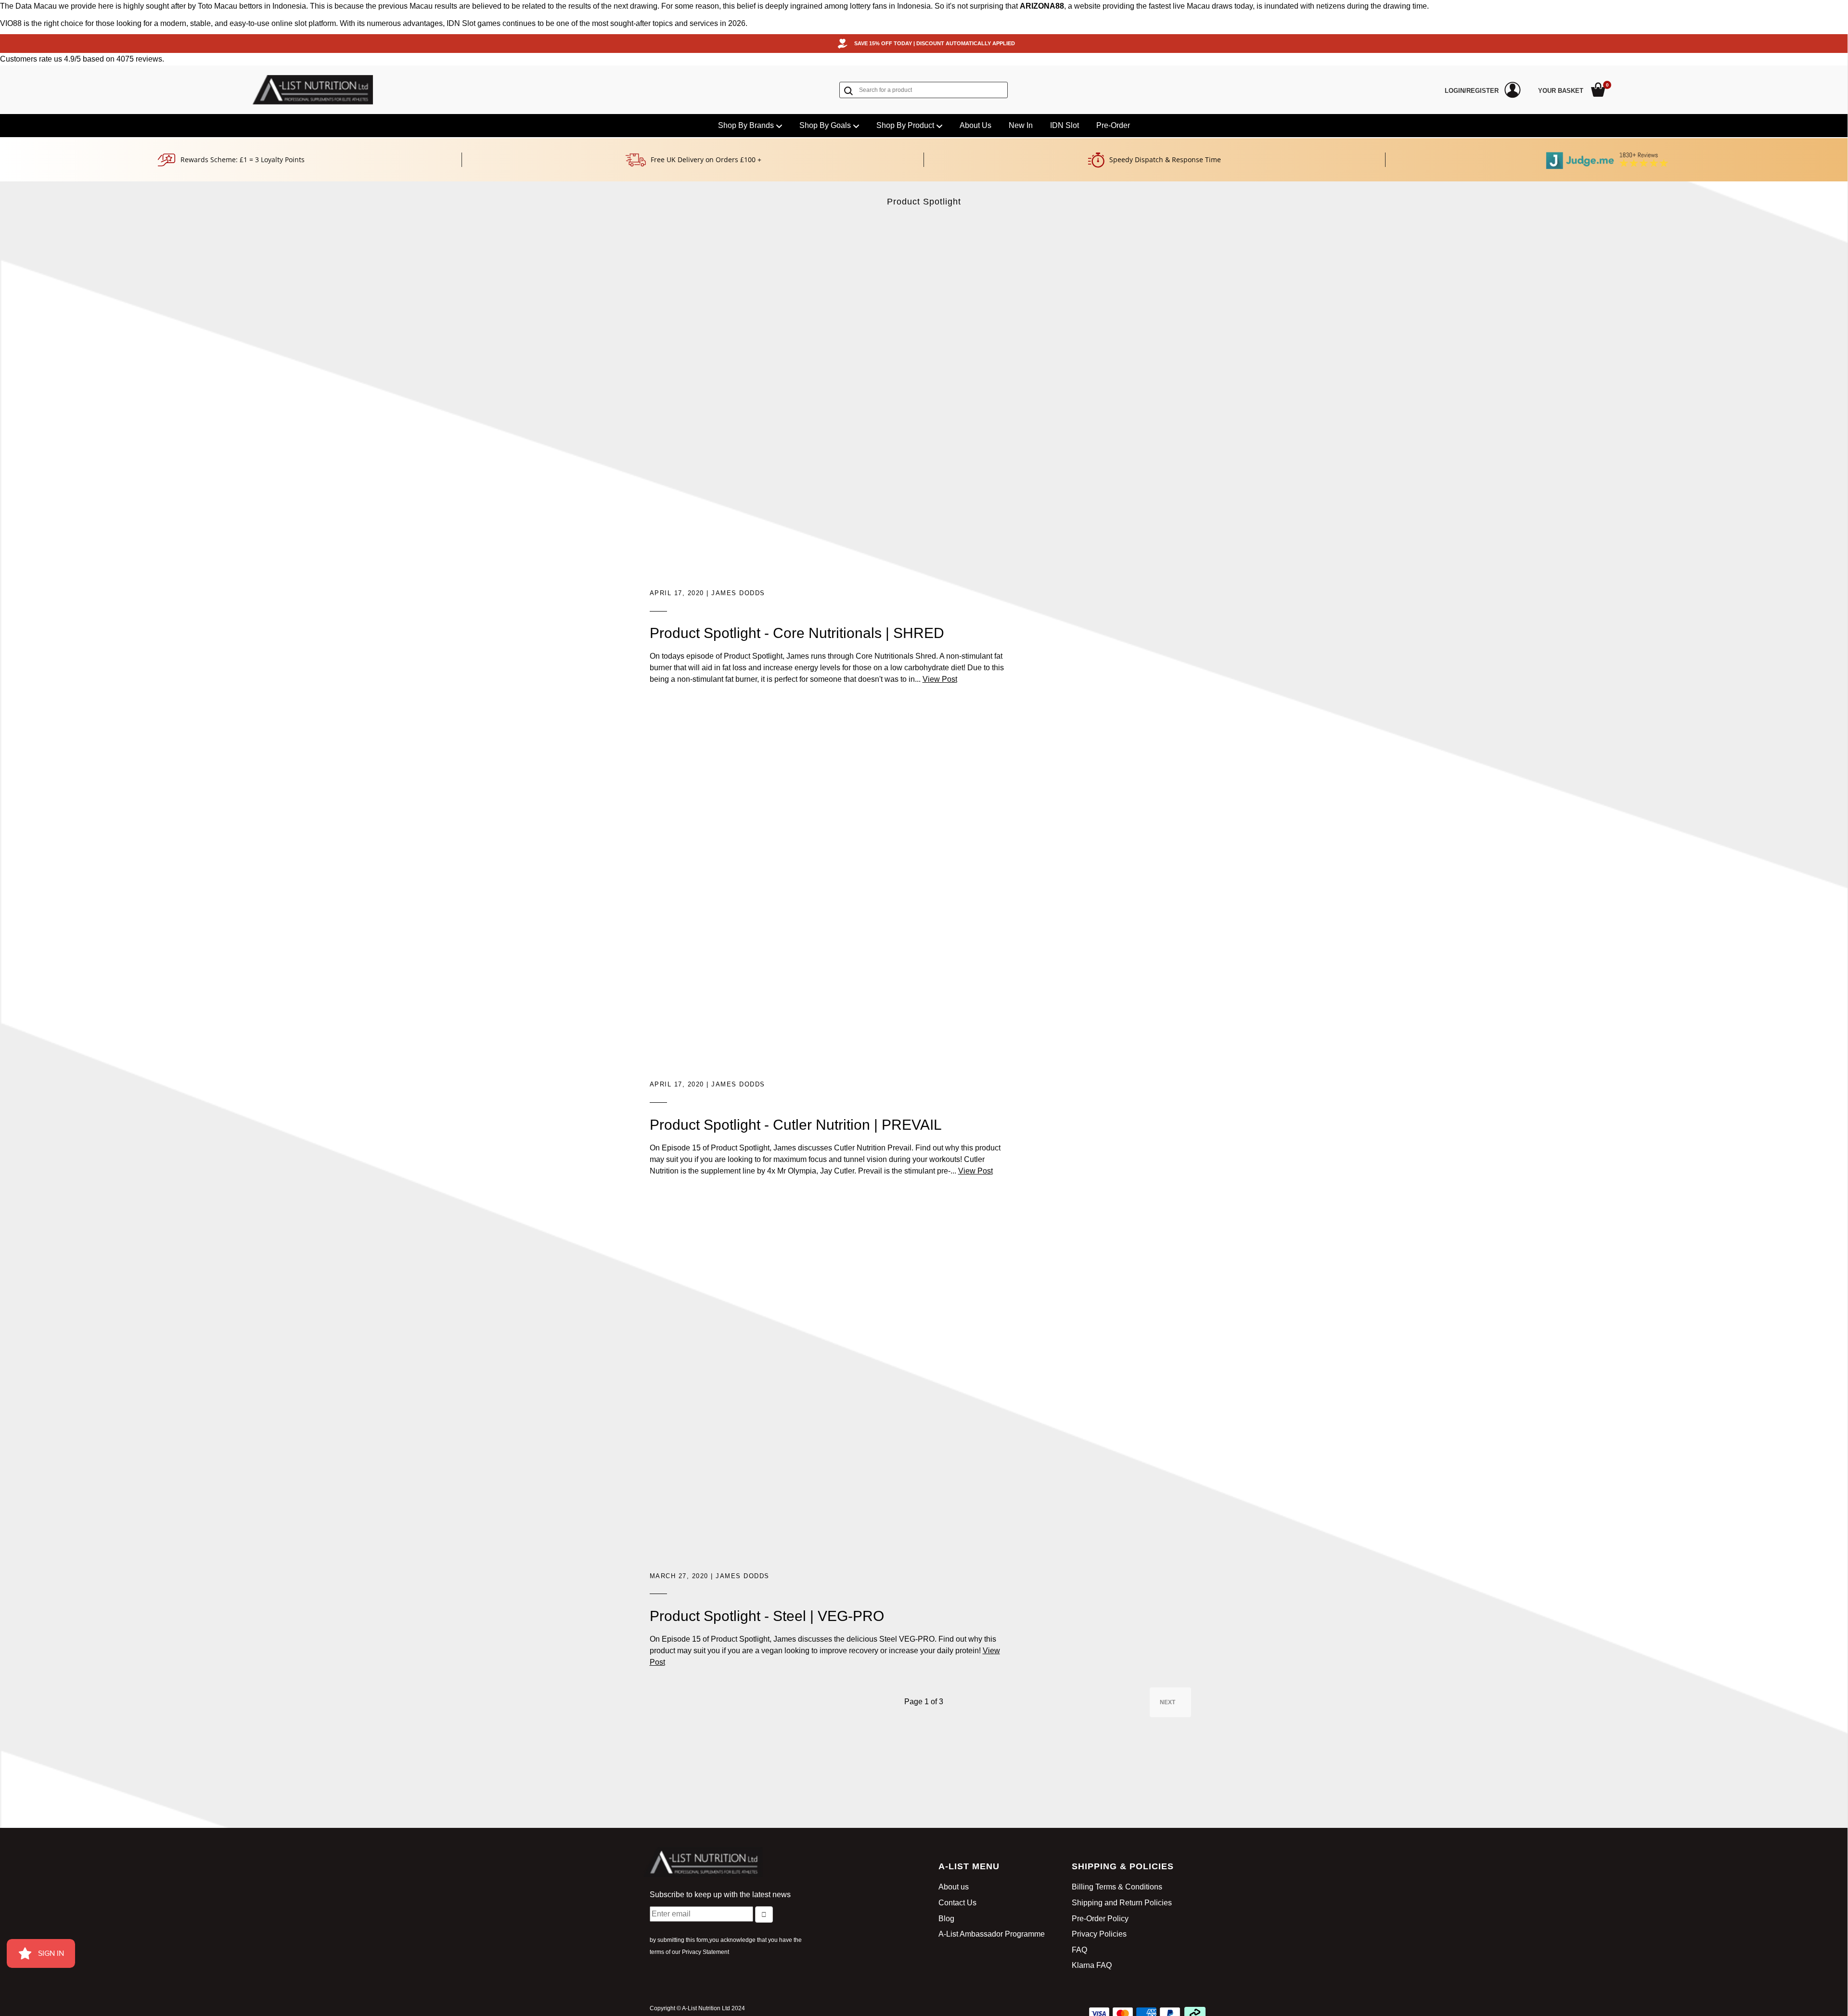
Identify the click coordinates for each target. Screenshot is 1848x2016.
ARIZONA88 (1042, 6)
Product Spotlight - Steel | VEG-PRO (767, 1616)
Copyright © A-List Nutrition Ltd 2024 (697, 2008)
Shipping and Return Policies (1122, 1903)
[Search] (850, 91)
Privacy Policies (1099, 1934)
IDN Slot (1065, 125)
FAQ (1079, 1950)
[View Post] (830, 407)
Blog (946, 1919)
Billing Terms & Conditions (1117, 1887)
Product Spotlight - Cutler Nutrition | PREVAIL (796, 1125)
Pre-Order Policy (1100, 1919)
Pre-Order (1113, 125)
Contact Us (957, 1903)
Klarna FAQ (1092, 1965)
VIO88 (11, 23)
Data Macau (36, 6)
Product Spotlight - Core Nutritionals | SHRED (797, 633)
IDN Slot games (474, 23)
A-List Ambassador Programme (992, 1934)
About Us (975, 125)
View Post (940, 679)
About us (954, 1887)
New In (1021, 125)
